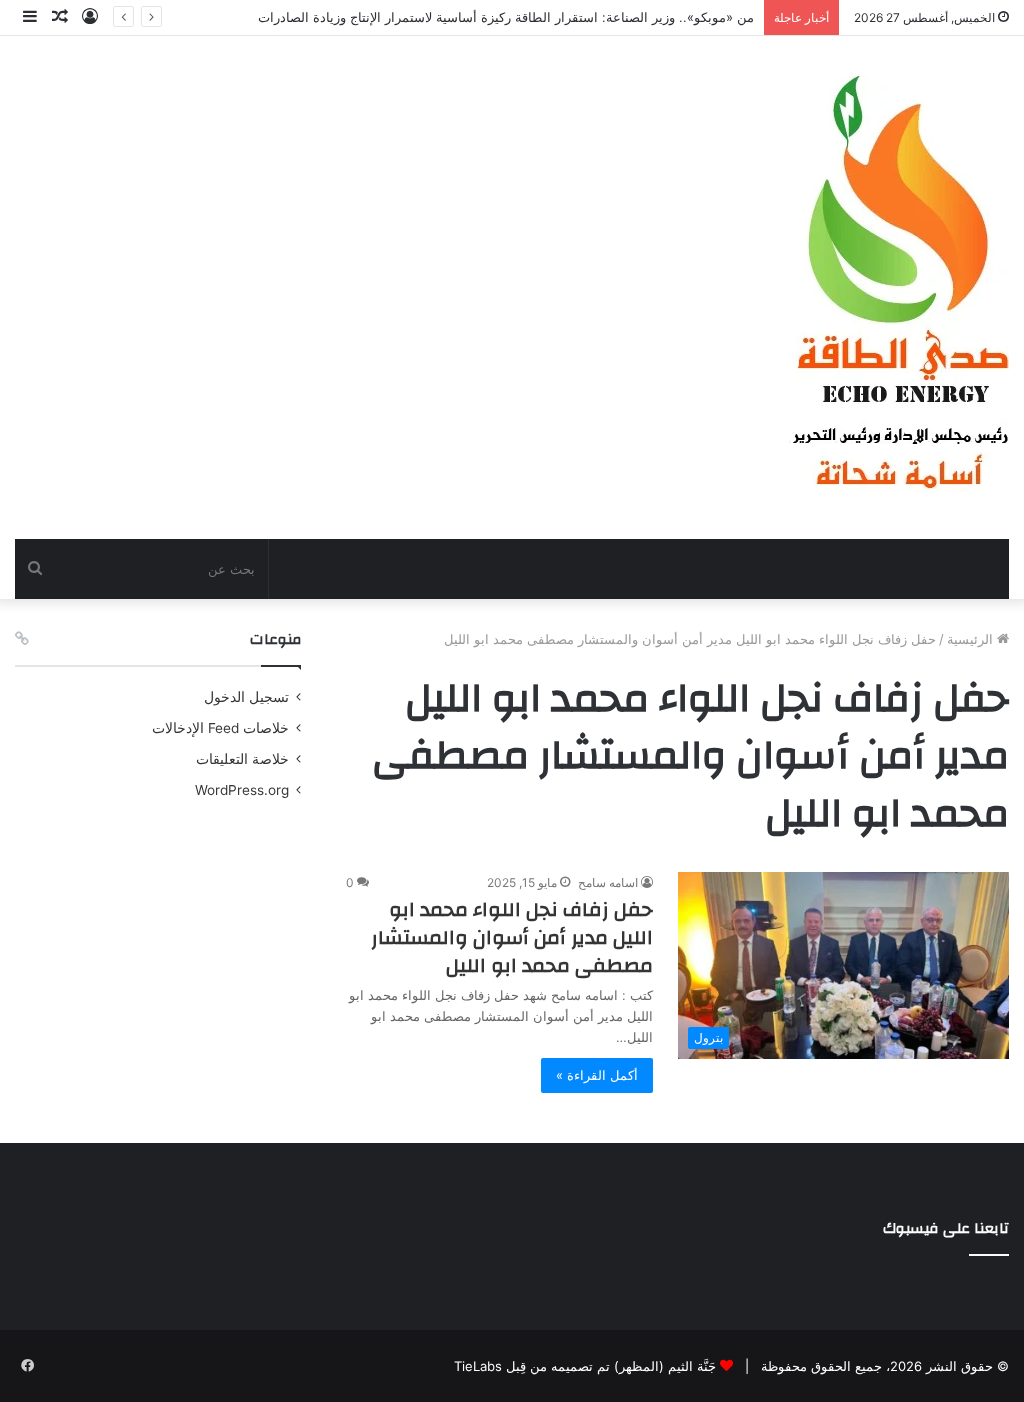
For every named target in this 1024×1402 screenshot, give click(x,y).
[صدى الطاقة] (899, 287)
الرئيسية (972, 639)
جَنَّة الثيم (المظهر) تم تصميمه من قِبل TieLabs (585, 1366)
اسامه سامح (608, 882)
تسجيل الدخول (246, 697)
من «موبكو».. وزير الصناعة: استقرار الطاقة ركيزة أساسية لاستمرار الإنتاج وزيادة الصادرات (506, 17)
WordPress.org (242, 790)
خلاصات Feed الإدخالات (220, 728)
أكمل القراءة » (597, 1075)
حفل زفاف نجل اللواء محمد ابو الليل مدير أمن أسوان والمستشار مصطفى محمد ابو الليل (512, 937)
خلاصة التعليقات (242, 759)
